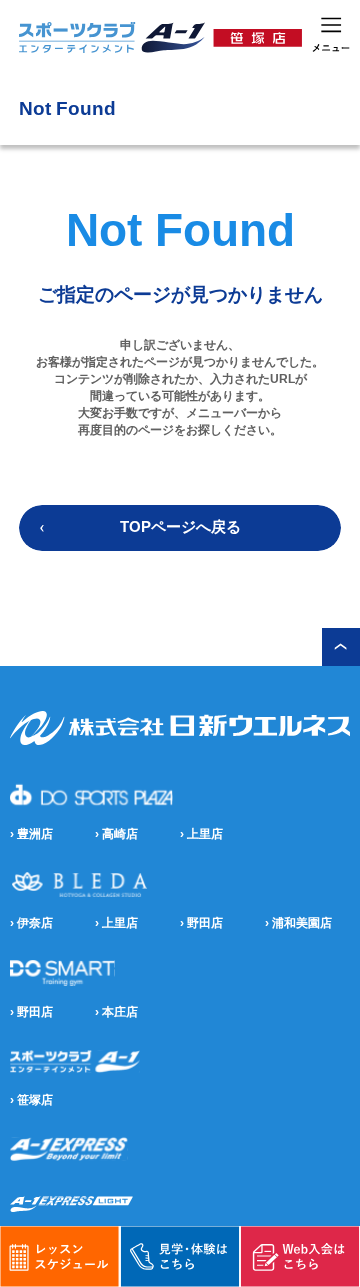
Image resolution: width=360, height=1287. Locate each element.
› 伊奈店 (31, 923)
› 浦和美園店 (298, 923)
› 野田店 (201, 923)
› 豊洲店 (31, 834)
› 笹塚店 (31, 1100)
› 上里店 (201, 834)
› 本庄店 (116, 1012)
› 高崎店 (116, 834)
